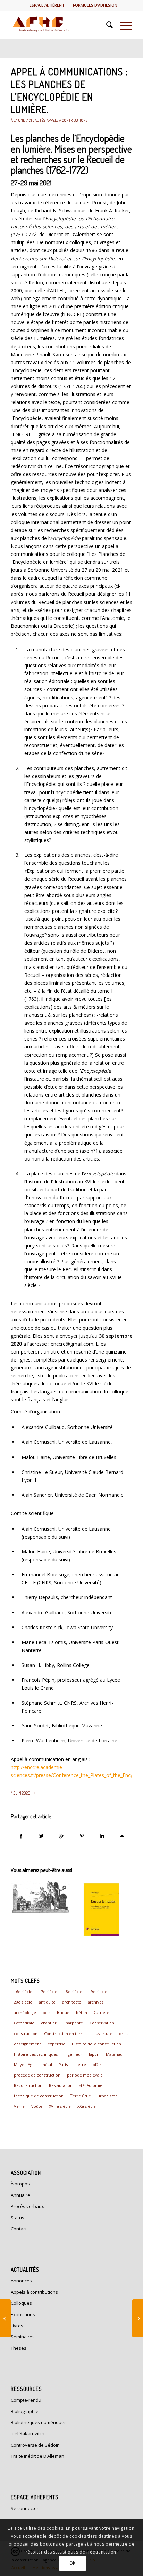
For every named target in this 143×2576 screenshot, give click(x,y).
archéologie (25, 2012)
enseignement (27, 2044)
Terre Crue (81, 2096)
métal (47, 2065)
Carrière (102, 2012)
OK (73, 2563)
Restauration (61, 2085)
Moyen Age (24, 2065)
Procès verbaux (27, 2206)
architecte (72, 2002)
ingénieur (73, 2054)
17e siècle (48, 1992)
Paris (63, 2065)
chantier (49, 2023)
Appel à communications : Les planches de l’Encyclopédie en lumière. (69, 90)
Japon (94, 2054)
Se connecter (25, 2508)
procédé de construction (37, 2075)
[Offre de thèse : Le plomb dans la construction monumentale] (5, 2318)
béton (82, 2012)
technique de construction (39, 2096)
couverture (102, 2033)
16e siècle (23, 1992)
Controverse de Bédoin (35, 2445)
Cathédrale (24, 2023)
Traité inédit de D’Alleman (37, 2456)
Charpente (73, 2023)
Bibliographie (25, 2411)
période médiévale (85, 2075)
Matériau (114, 2054)
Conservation (102, 2023)
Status (18, 2218)
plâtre (98, 2065)
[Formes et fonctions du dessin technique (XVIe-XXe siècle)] (41, 1897)
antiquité (47, 2002)
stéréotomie (91, 2085)
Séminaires (23, 2337)
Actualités (36, 120)
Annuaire (20, 2195)
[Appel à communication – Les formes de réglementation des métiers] (138, 2318)
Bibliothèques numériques (39, 2422)
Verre (19, 2106)
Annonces (21, 2281)
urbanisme (108, 2096)
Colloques (21, 2303)
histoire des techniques (36, 2054)
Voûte (37, 2106)
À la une (18, 120)
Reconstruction (28, 2085)
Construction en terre (64, 2033)
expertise (56, 2044)
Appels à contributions (67, 120)
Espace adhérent (47, 5)
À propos (20, 2184)
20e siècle (23, 2002)
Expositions (23, 2314)
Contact (19, 2229)
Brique (63, 2012)
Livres (17, 2326)
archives (96, 2002)
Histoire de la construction (96, 2044)
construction (26, 2033)
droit (124, 2033)
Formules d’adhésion (95, 5)
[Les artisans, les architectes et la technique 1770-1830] (101, 1910)
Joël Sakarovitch (28, 2433)
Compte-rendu (26, 2400)
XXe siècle (87, 2106)
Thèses (19, 2348)
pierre (80, 2065)
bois (47, 2012)
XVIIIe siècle (60, 2106)
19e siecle (98, 1992)
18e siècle (73, 1992)
